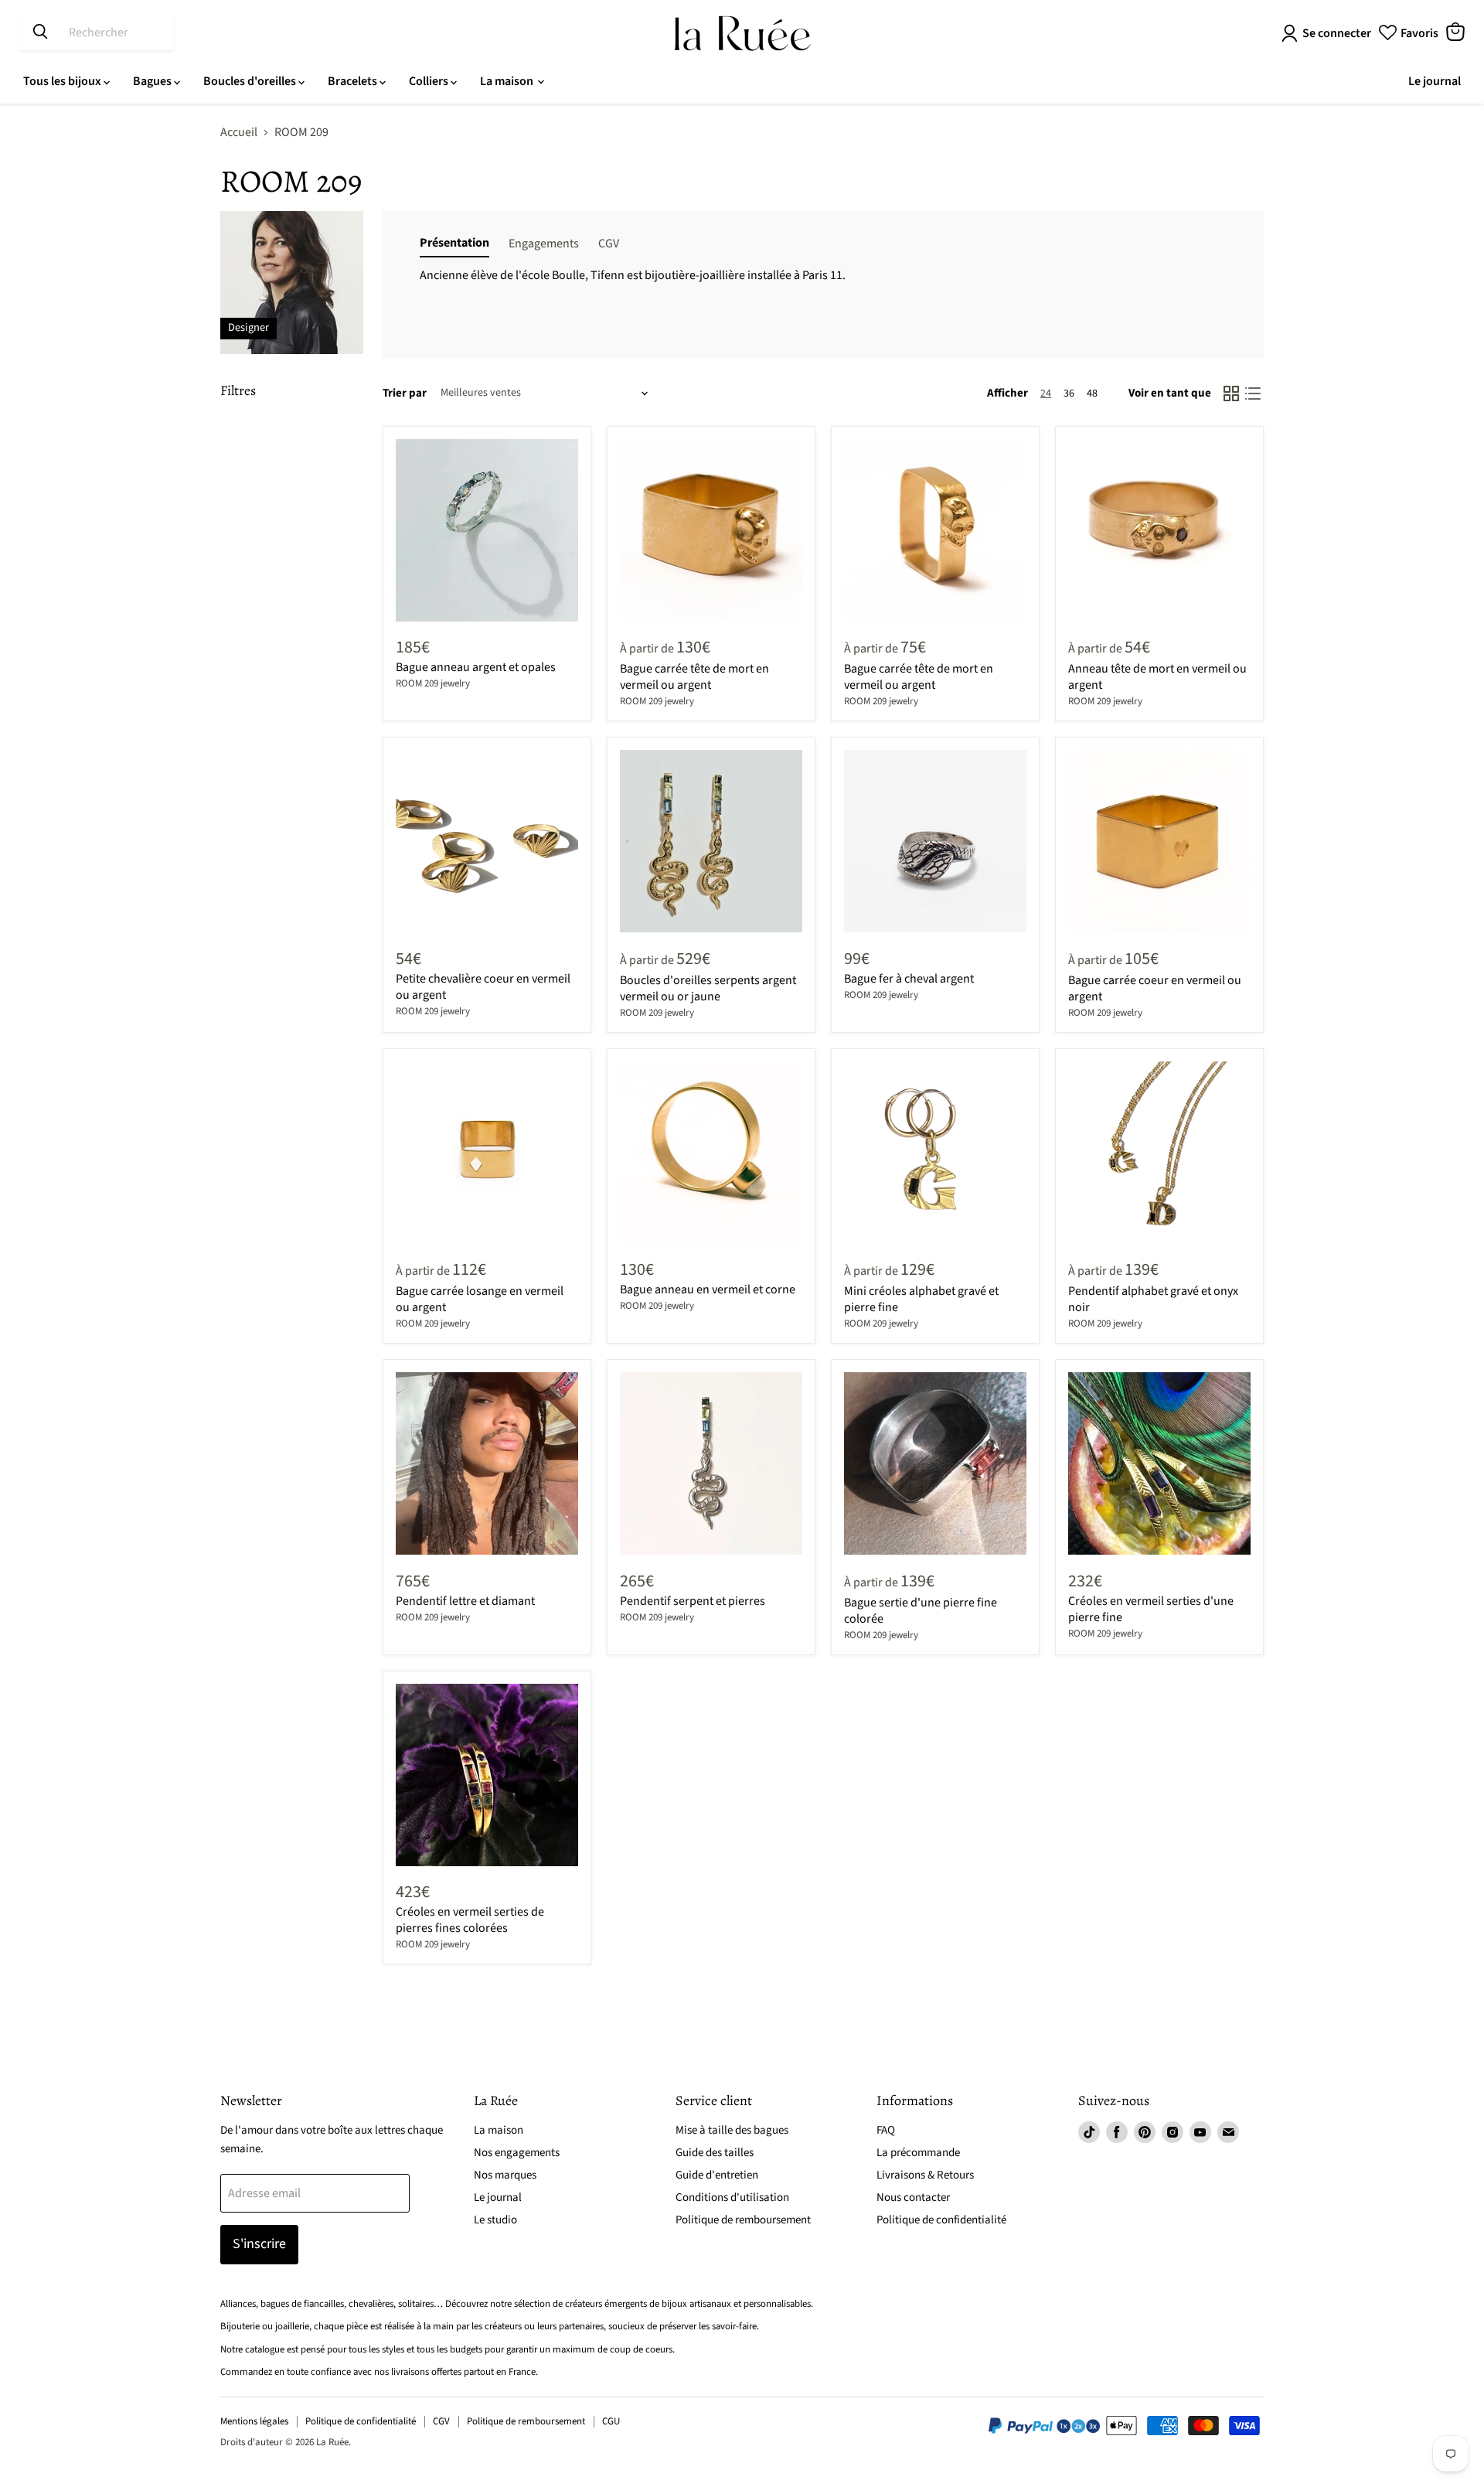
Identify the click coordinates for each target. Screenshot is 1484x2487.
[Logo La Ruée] (742, 33)
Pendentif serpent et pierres (693, 1601)
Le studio (495, 2220)
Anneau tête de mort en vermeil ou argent (1157, 677)
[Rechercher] (40, 32)
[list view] (1253, 393)
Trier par (405, 393)
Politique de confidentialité (941, 2220)
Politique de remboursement (743, 2220)
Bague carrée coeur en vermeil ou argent (1155, 988)
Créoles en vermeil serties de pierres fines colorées (470, 1920)
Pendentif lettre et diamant (465, 1601)
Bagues (153, 81)
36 (1069, 393)
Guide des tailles (715, 2153)
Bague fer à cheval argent (909, 979)
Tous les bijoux (63, 81)
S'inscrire (259, 2244)
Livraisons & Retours (925, 2175)
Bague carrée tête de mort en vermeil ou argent (694, 677)
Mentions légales (254, 2421)
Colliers (430, 81)
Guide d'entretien (717, 2175)
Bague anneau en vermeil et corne (708, 1289)
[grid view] (1231, 393)
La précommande (918, 2153)
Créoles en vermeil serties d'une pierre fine (1151, 1609)
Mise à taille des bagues (732, 2130)
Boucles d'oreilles (251, 81)
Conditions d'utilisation (732, 2197)
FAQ (886, 2130)
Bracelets (354, 81)
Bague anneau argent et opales (476, 667)
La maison (508, 81)
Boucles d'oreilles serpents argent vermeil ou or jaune (708, 988)
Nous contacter (913, 2197)
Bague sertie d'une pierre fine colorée (921, 1611)
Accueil (239, 132)
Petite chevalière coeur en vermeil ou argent (483, 987)
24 (1046, 393)
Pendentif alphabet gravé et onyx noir (1153, 1299)
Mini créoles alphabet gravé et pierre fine (921, 1299)
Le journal (1435, 81)
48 (1092, 393)
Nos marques (505, 2175)
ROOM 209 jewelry (433, 683)
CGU (611, 2421)
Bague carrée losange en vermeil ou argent (480, 1299)
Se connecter (1337, 33)
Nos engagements (517, 2153)
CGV (441, 2421)
